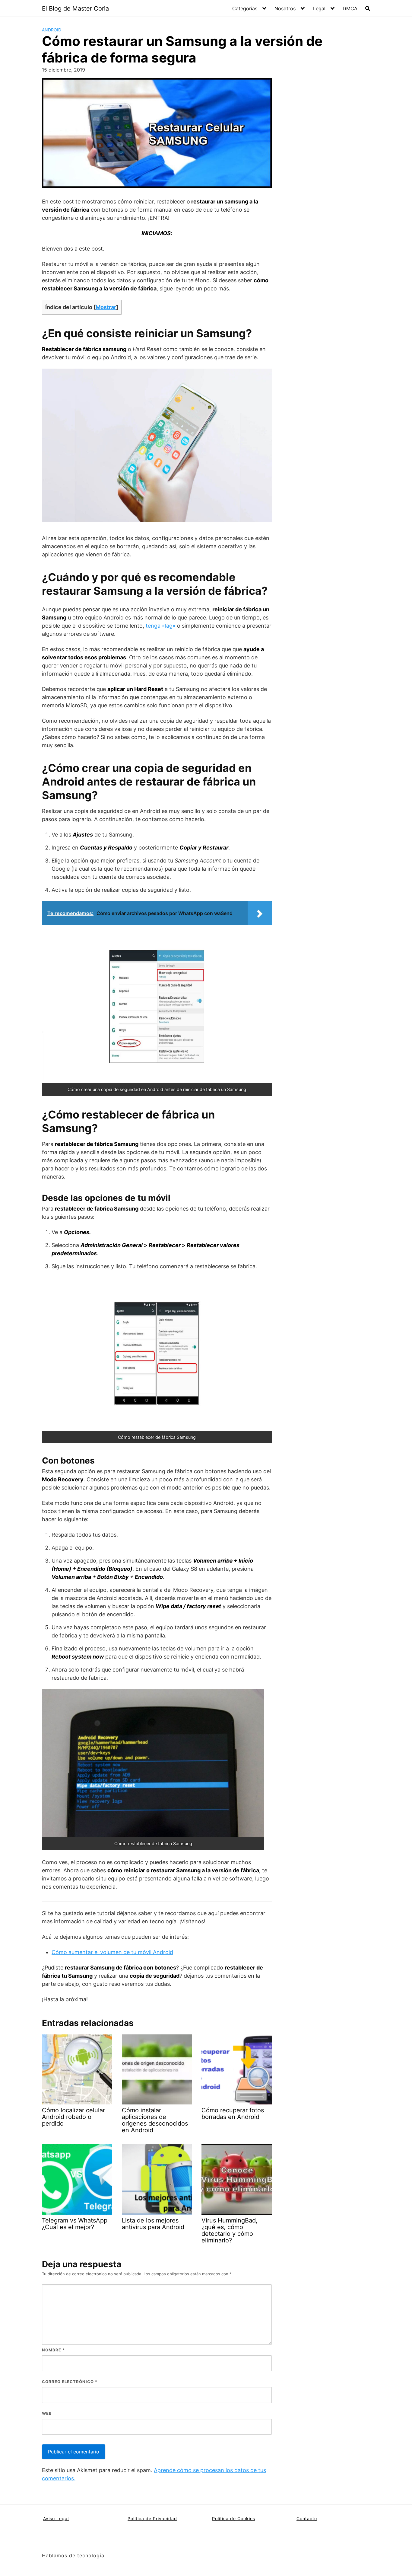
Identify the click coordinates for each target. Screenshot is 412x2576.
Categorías (245, 8)
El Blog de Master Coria (75, 8)
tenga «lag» (161, 626)
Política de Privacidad (152, 2518)
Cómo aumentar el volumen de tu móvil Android (112, 1952)
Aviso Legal (56, 2518)
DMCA (350, 8)
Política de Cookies (234, 2518)
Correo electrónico (70, 2382)
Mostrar (106, 307)
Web (47, 2413)
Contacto (307, 2518)
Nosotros (285, 8)
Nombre (53, 2350)
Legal (319, 8)
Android (52, 30)
